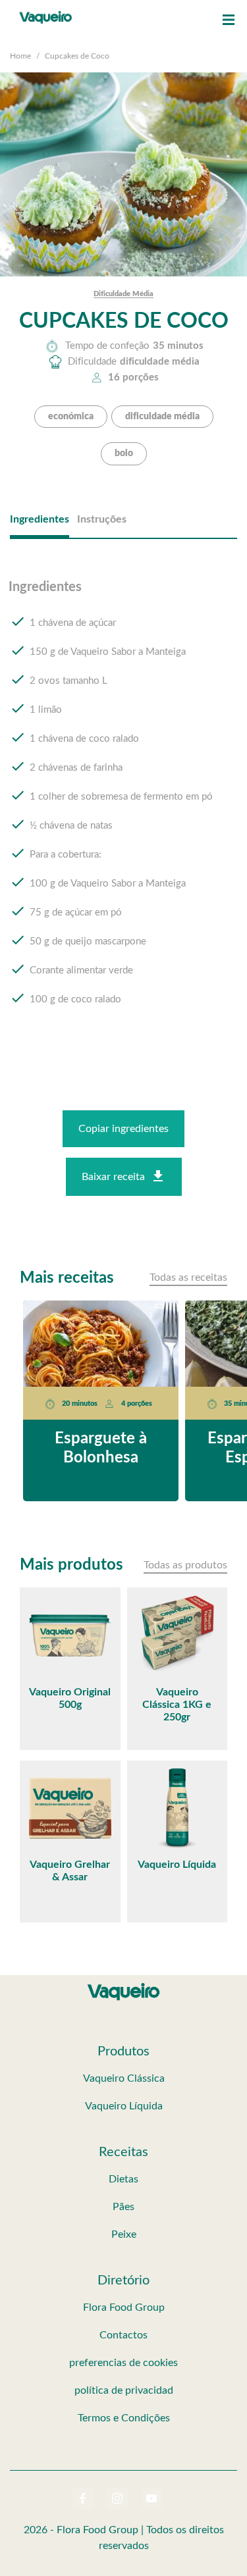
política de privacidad (124, 2390)
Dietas (123, 2179)
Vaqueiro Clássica (124, 2078)
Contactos (123, 2335)
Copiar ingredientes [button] (123, 1129)
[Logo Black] (46, 13)
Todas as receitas (188, 1277)
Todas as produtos (185, 1565)
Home (20, 56)
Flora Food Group (124, 2307)
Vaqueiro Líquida (124, 2106)
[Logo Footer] (124, 1986)
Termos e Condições (124, 2418)
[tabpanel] (123, 806)
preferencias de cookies (123, 2363)
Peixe (124, 2234)
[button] (229, 20)
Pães (123, 2207)
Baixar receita (113, 1177)
